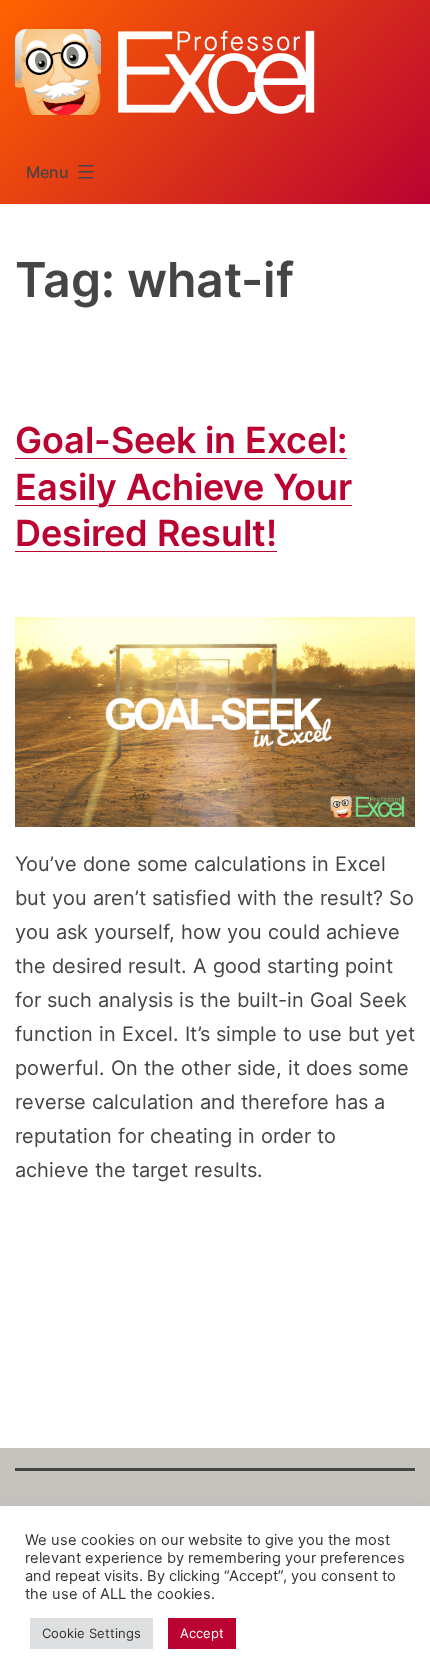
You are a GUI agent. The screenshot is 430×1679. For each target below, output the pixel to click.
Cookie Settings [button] (91, 1633)
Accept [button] (202, 1633)
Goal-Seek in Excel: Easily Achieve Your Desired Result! (183, 487)
